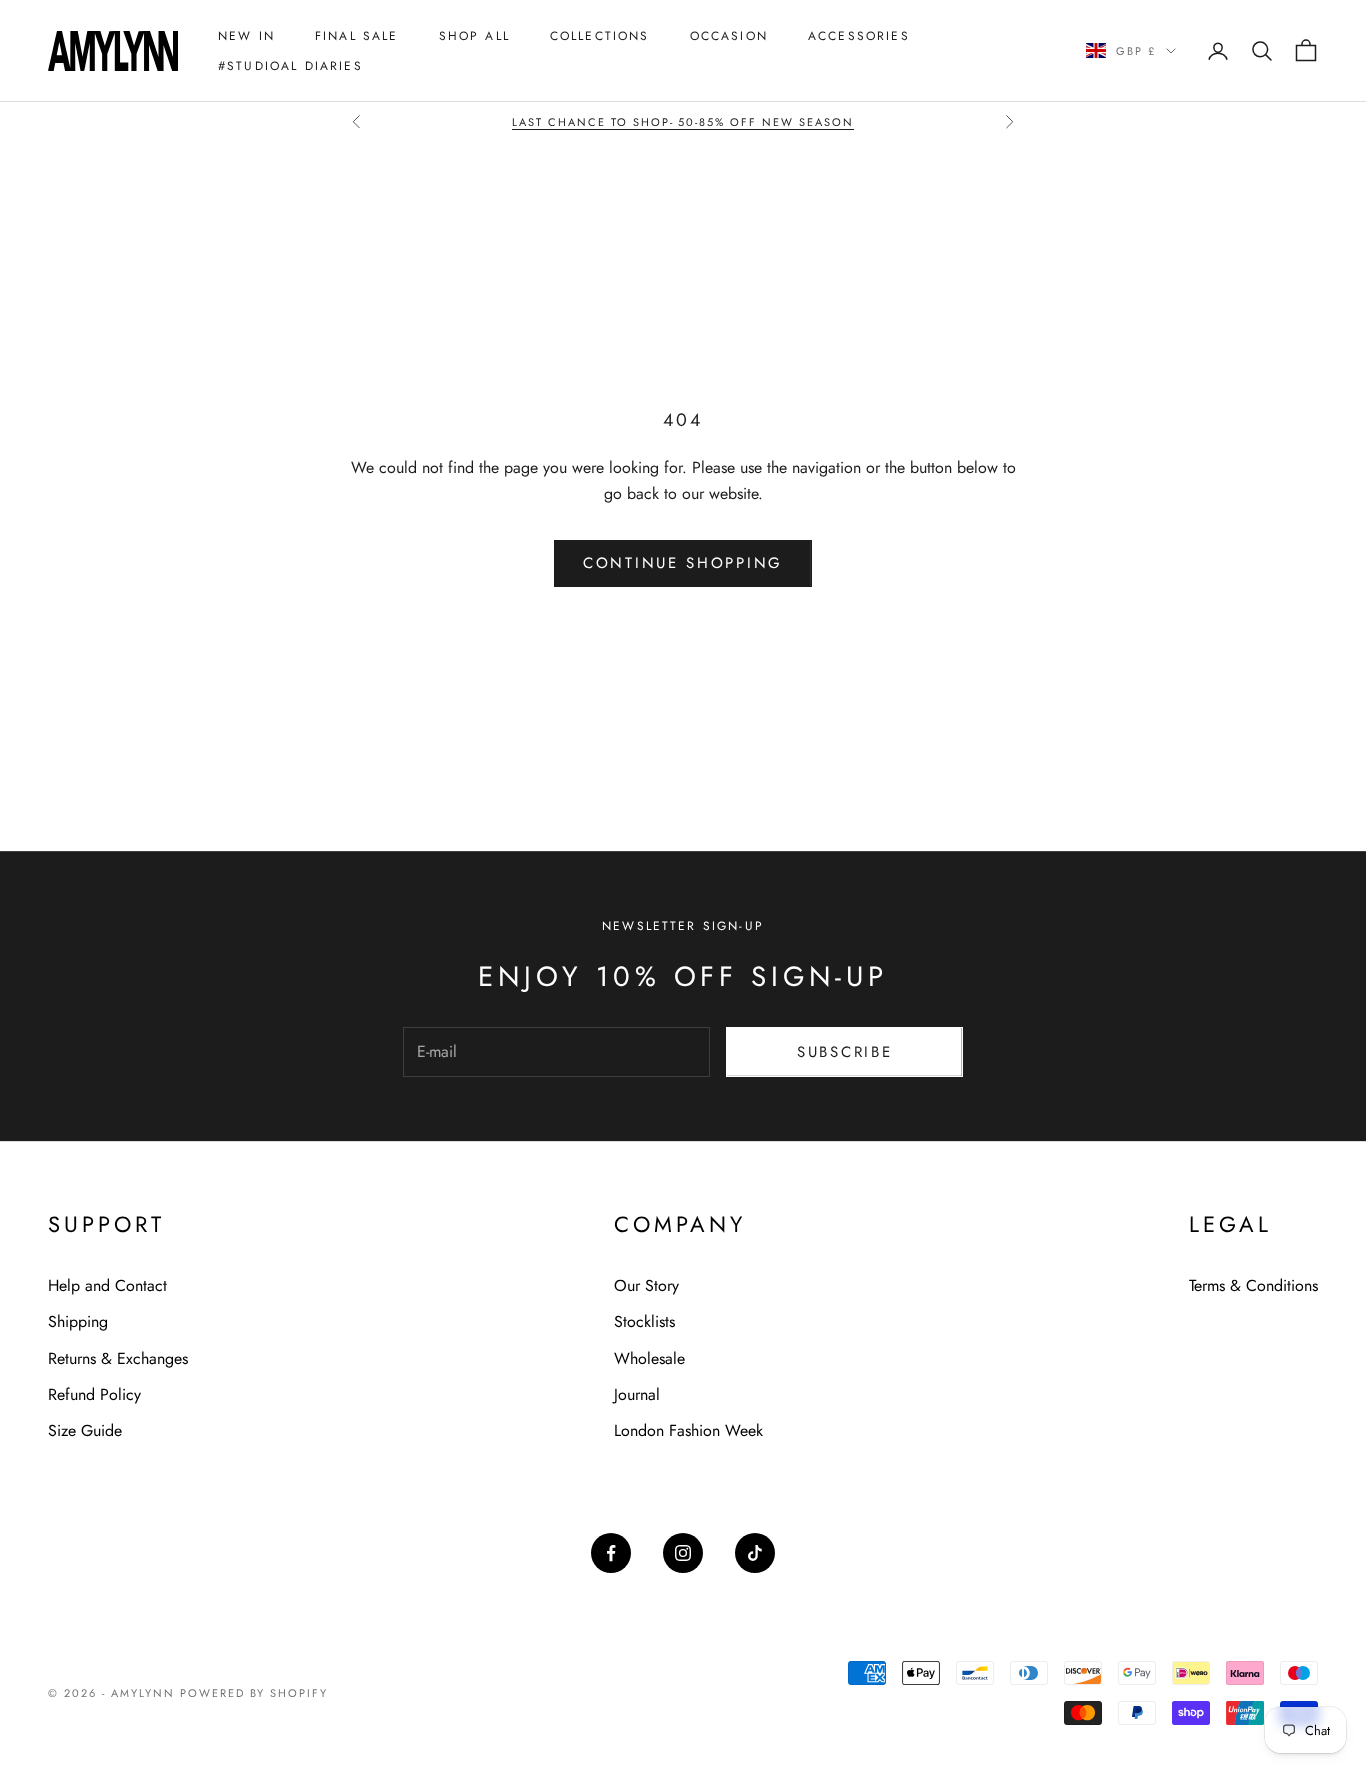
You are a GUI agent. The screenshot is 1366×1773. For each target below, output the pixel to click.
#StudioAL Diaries (290, 66)
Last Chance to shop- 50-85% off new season (683, 122)
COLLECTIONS (600, 36)
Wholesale (649, 1358)
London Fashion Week (688, 1430)
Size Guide (85, 1430)
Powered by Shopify (254, 1693)
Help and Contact (107, 1285)
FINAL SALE (357, 36)
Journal (637, 1394)
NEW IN (246, 36)
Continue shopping (683, 563)
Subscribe (844, 1052)
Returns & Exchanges (118, 1358)
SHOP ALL (474, 36)
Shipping (78, 1321)
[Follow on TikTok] (755, 1553)
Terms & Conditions (1253, 1285)
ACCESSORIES (859, 36)
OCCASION (729, 36)
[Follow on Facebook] (611, 1553)
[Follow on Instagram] (683, 1553)
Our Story (646, 1285)
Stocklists (644, 1321)
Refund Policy (94, 1394)
